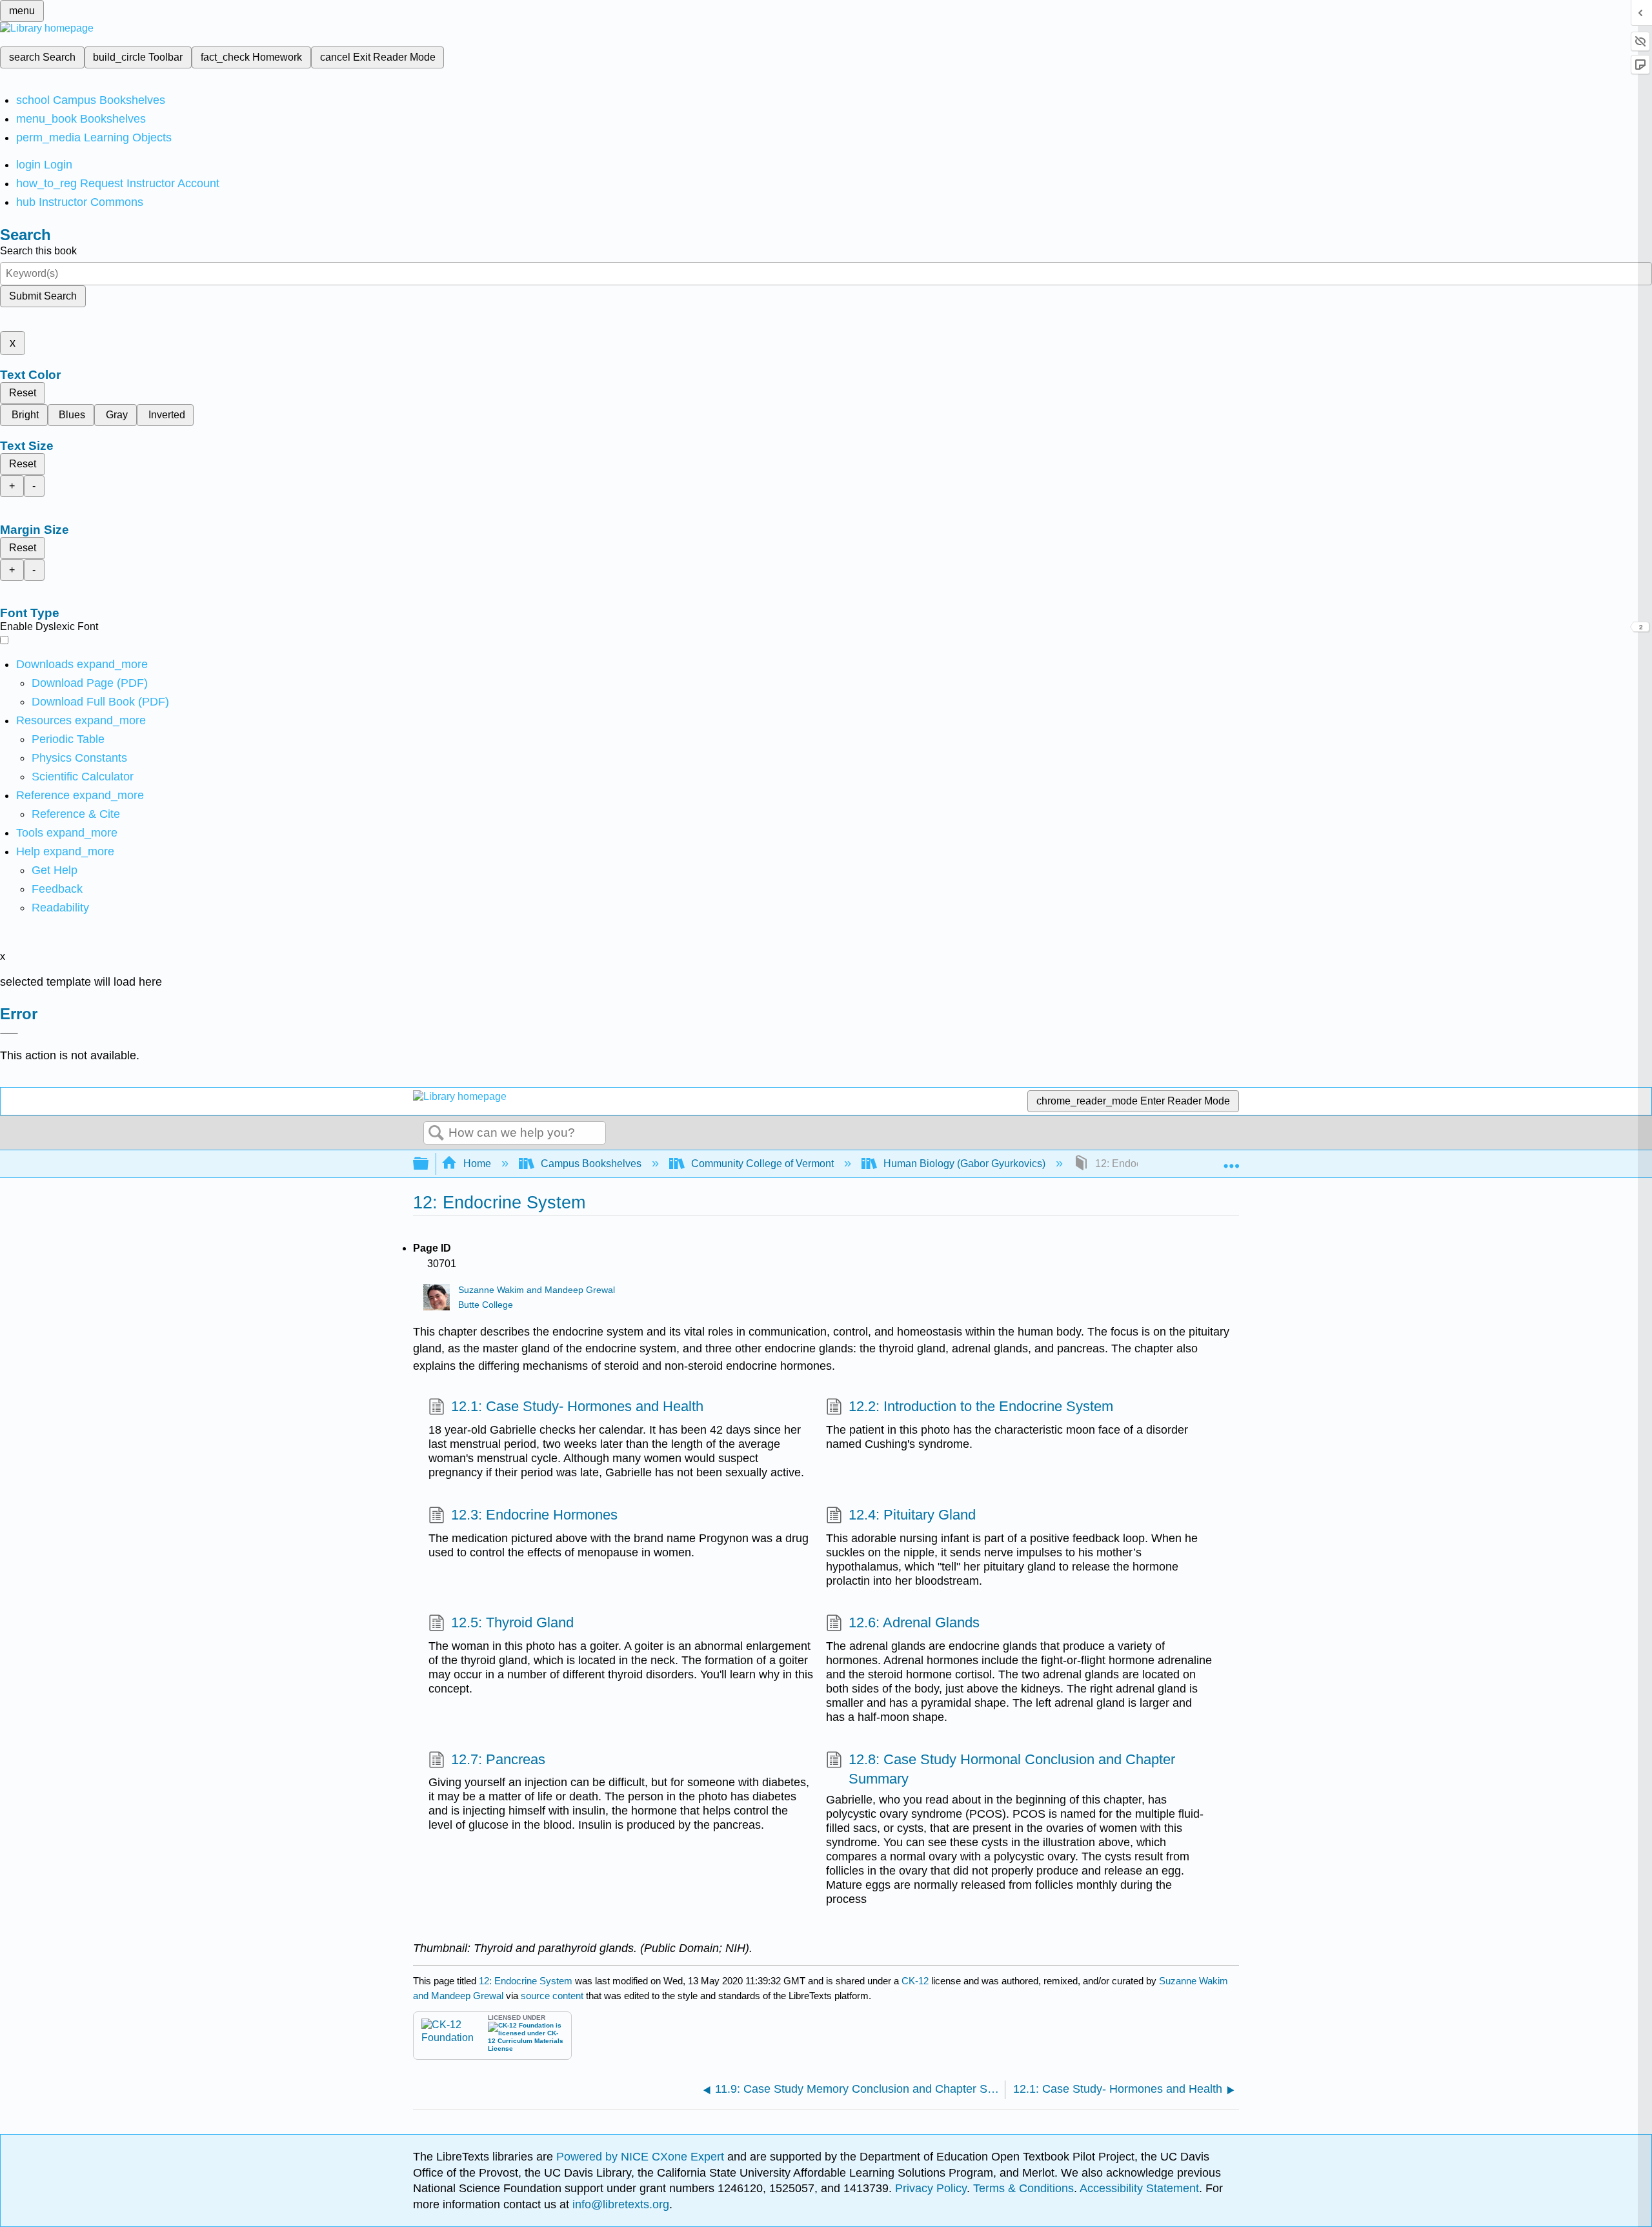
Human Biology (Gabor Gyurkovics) (964, 1164)
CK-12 (916, 1981)
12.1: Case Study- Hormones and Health (577, 1406)
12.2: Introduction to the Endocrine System (981, 1406)
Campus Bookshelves (591, 1164)
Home (477, 1164)
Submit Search (43, 296)
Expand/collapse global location (1231, 1160)
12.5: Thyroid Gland (512, 1622)
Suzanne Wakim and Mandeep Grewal (537, 1290)
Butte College (486, 1305)
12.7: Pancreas (498, 1759)
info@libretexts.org (619, 2204)
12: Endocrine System (526, 1981)
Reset (23, 393)
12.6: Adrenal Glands (914, 1622)
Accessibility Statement (1139, 2188)
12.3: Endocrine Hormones (534, 1515)
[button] (57, 889)
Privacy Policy (931, 2188)
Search (436, 1134)
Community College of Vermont (762, 1164)
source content (552, 1996)
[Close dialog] (9, 1033)
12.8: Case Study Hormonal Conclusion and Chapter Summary (1012, 1769)
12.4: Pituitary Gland (912, 1515)
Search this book (38, 251)
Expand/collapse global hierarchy (429, 1164)
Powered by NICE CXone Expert (642, 2157)
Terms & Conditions (1023, 2188)
